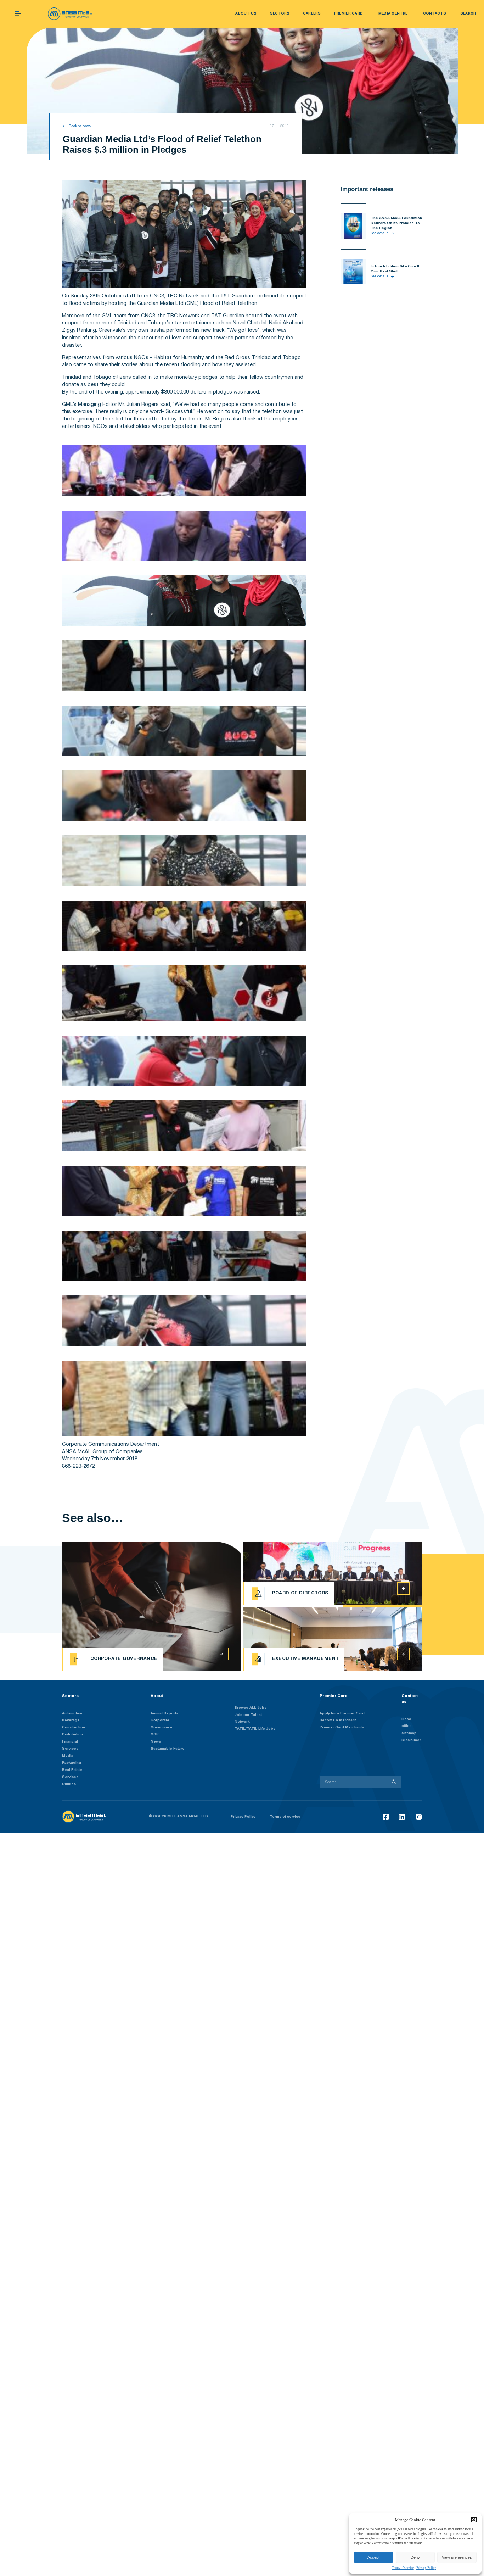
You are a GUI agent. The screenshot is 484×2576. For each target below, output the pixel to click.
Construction (74, 1727)
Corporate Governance (162, 1724)
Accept (373, 2557)
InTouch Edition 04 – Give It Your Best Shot (395, 269)
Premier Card (334, 1696)
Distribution (72, 1735)
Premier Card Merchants (342, 1727)
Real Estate (72, 1770)
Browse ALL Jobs (251, 1708)
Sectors (70, 1696)
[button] (474, 2520)
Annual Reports (164, 1714)
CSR (155, 1735)
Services (70, 1777)
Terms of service (403, 2568)
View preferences (457, 2557)
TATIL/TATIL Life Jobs (255, 1729)
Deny (415, 2557)
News (156, 1742)
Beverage (71, 1720)
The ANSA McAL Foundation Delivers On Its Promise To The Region (396, 223)
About (157, 1696)
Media (68, 1756)
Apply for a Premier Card (342, 1714)
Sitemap (409, 1733)
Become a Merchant (338, 1720)
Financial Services (70, 1745)
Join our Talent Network (248, 1719)
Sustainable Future (168, 1749)
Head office (407, 1723)
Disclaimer (411, 1740)
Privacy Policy (426, 2568)
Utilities (69, 1784)
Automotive (72, 1714)
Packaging (72, 1763)
